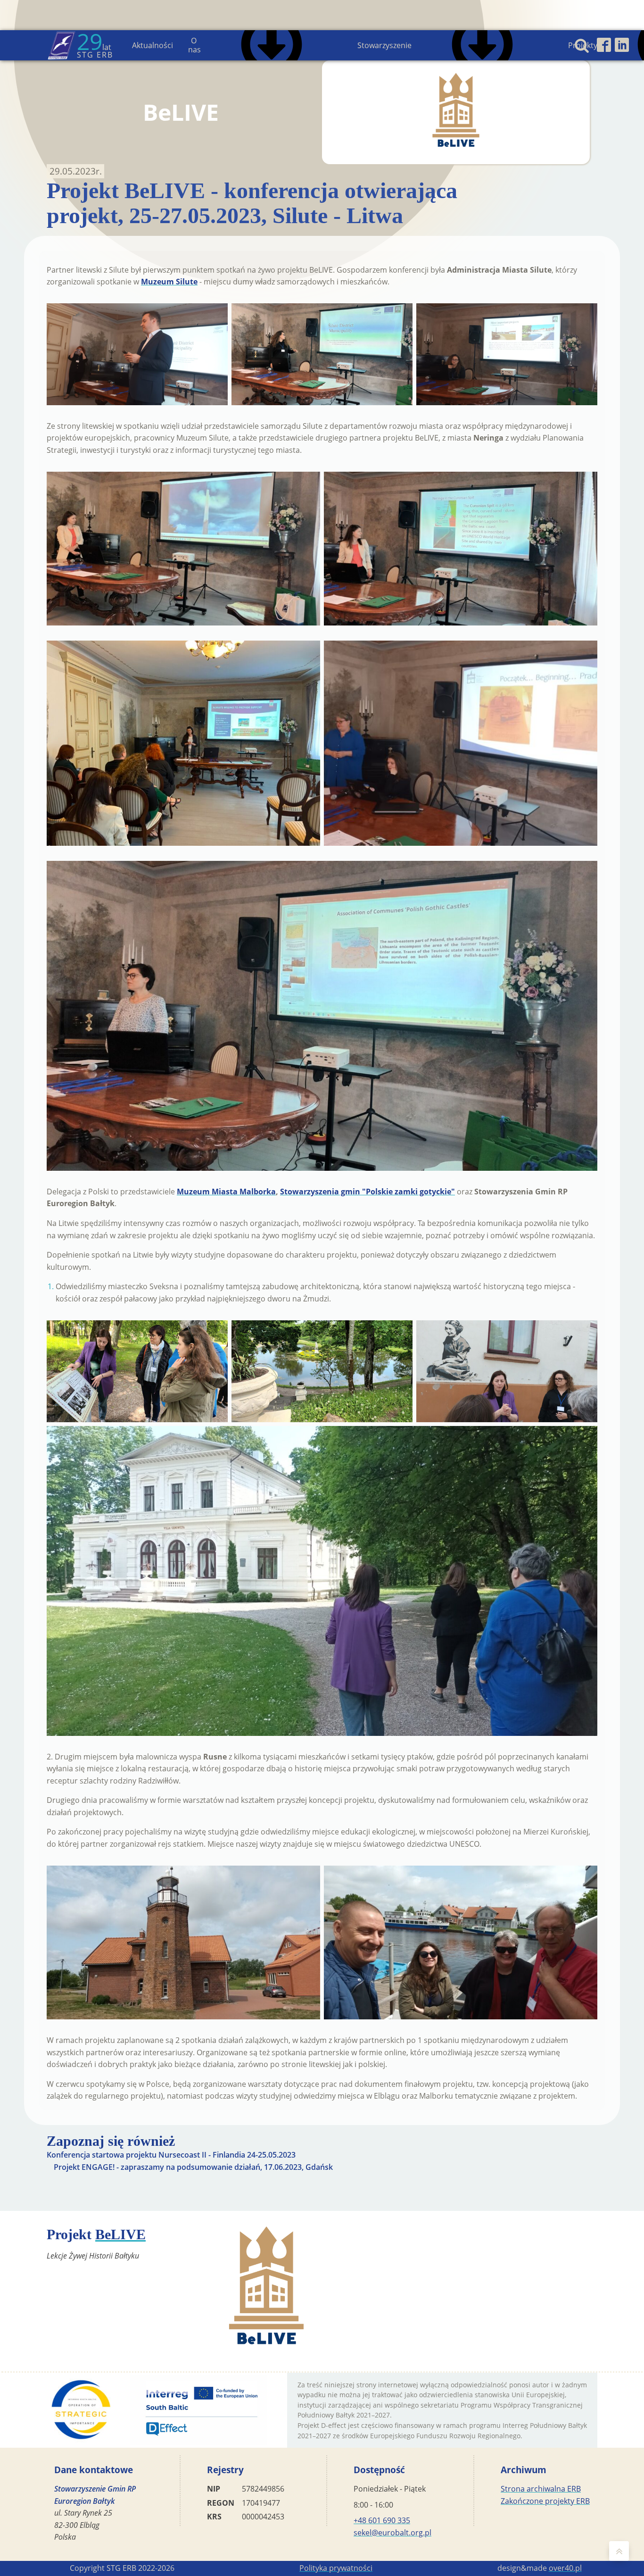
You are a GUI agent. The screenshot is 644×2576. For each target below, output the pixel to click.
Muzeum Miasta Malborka (226, 1192)
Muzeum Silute (169, 282)
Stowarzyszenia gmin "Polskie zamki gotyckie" (367, 1192)
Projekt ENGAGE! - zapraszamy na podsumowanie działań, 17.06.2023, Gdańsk (193, 2167)
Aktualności (153, 45)
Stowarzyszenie (384, 45)
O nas (194, 45)
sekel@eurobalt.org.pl (392, 2533)
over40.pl (565, 2568)
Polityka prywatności (336, 2568)
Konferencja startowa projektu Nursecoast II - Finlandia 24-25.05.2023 (171, 2155)
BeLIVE (120, 2234)
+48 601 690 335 (382, 2520)
